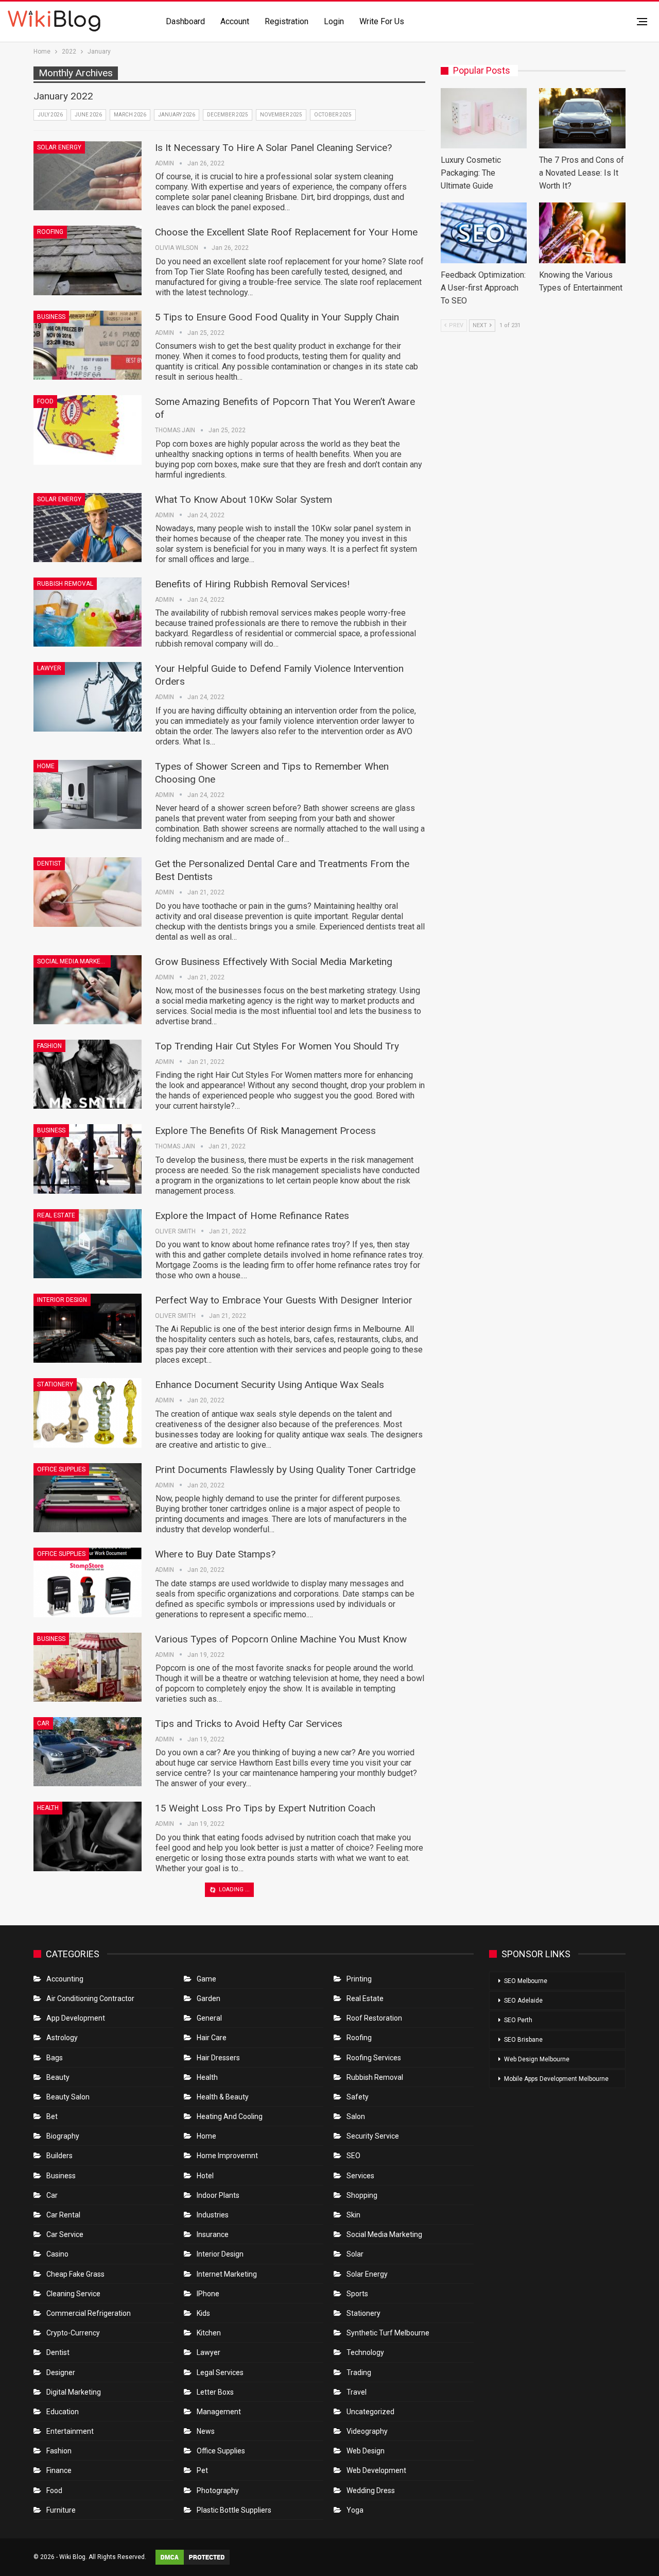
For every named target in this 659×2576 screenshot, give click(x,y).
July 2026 (50, 115)
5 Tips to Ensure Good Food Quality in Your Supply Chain (277, 317)
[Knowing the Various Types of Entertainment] (582, 233)
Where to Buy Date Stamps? (215, 1554)
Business (51, 317)
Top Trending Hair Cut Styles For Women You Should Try (277, 1046)
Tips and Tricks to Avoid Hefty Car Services (249, 1724)
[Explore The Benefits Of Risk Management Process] (88, 1159)
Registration (287, 21)
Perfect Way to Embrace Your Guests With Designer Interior (284, 1300)
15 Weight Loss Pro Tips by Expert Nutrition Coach (265, 1808)
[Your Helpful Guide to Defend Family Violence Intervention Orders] (88, 697)
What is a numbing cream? (212, 2335)
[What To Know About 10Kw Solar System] (88, 528)
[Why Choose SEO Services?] (88, 2278)
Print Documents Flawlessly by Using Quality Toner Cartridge (285, 1470)
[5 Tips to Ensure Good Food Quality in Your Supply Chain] (88, 345)
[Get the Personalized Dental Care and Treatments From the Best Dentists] (88, 892)
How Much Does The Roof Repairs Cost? (244, 2081)
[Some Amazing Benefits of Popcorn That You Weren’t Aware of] (88, 430)
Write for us (382, 21)
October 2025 (333, 115)
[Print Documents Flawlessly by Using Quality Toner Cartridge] (88, 1498)
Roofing (50, 232)
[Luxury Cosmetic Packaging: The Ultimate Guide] (484, 118)
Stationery (55, 1384)
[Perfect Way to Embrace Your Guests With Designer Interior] (88, 1328)
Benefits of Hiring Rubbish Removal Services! (252, 584)
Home (46, 766)
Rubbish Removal (65, 584)
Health (48, 1808)
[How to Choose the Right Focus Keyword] (88, 1926)
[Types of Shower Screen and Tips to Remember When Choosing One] (88, 794)
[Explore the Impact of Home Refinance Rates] (88, 1244)
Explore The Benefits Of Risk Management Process (265, 1131)
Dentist (49, 863)
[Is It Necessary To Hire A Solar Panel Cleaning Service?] (88, 176)
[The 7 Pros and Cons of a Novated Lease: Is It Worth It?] (582, 118)
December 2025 (228, 115)
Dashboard (185, 21)
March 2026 (130, 115)
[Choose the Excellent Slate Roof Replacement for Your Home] (88, 260)
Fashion (49, 1046)
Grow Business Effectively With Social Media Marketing (274, 962)
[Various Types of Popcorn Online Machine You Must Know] (88, 1667)
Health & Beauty (63, 2334)
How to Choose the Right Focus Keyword (244, 1898)
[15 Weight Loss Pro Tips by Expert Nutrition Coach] (88, 1836)
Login (334, 21)
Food (45, 401)
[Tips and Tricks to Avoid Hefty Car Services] (88, 1752)
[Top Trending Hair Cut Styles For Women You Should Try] (88, 1074)
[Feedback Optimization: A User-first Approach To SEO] (484, 233)
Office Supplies (61, 1469)
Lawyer (49, 668)
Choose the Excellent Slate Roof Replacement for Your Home (286, 232)
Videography (58, 1982)
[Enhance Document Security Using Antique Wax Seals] (88, 1413)
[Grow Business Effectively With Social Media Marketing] (88, 990)
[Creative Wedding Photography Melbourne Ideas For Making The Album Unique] (88, 2011)
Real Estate (56, 1215)
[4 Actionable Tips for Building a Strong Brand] (88, 2193)
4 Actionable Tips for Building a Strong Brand (252, 2165)
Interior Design (62, 1300)
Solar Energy (59, 147)
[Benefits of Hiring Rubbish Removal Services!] (88, 612)
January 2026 (177, 115)
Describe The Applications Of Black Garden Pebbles (267, 2517)
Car (43, 1723)
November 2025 (281, 115)
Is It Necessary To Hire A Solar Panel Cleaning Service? (273, 148)
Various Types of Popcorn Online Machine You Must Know (281, 1639)
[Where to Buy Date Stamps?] (88, 1582)
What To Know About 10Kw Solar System (244, 499)
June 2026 (88, 115)
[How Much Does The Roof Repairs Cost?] (88, 2109)
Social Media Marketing (74, 961)
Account (235, 21)
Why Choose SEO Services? (214, 2250)
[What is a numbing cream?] (88, 2363)
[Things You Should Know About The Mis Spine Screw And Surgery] (88, 2447)
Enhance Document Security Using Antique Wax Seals (270, 1385)
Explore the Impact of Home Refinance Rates (252, 1216)
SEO (43, 1898)
